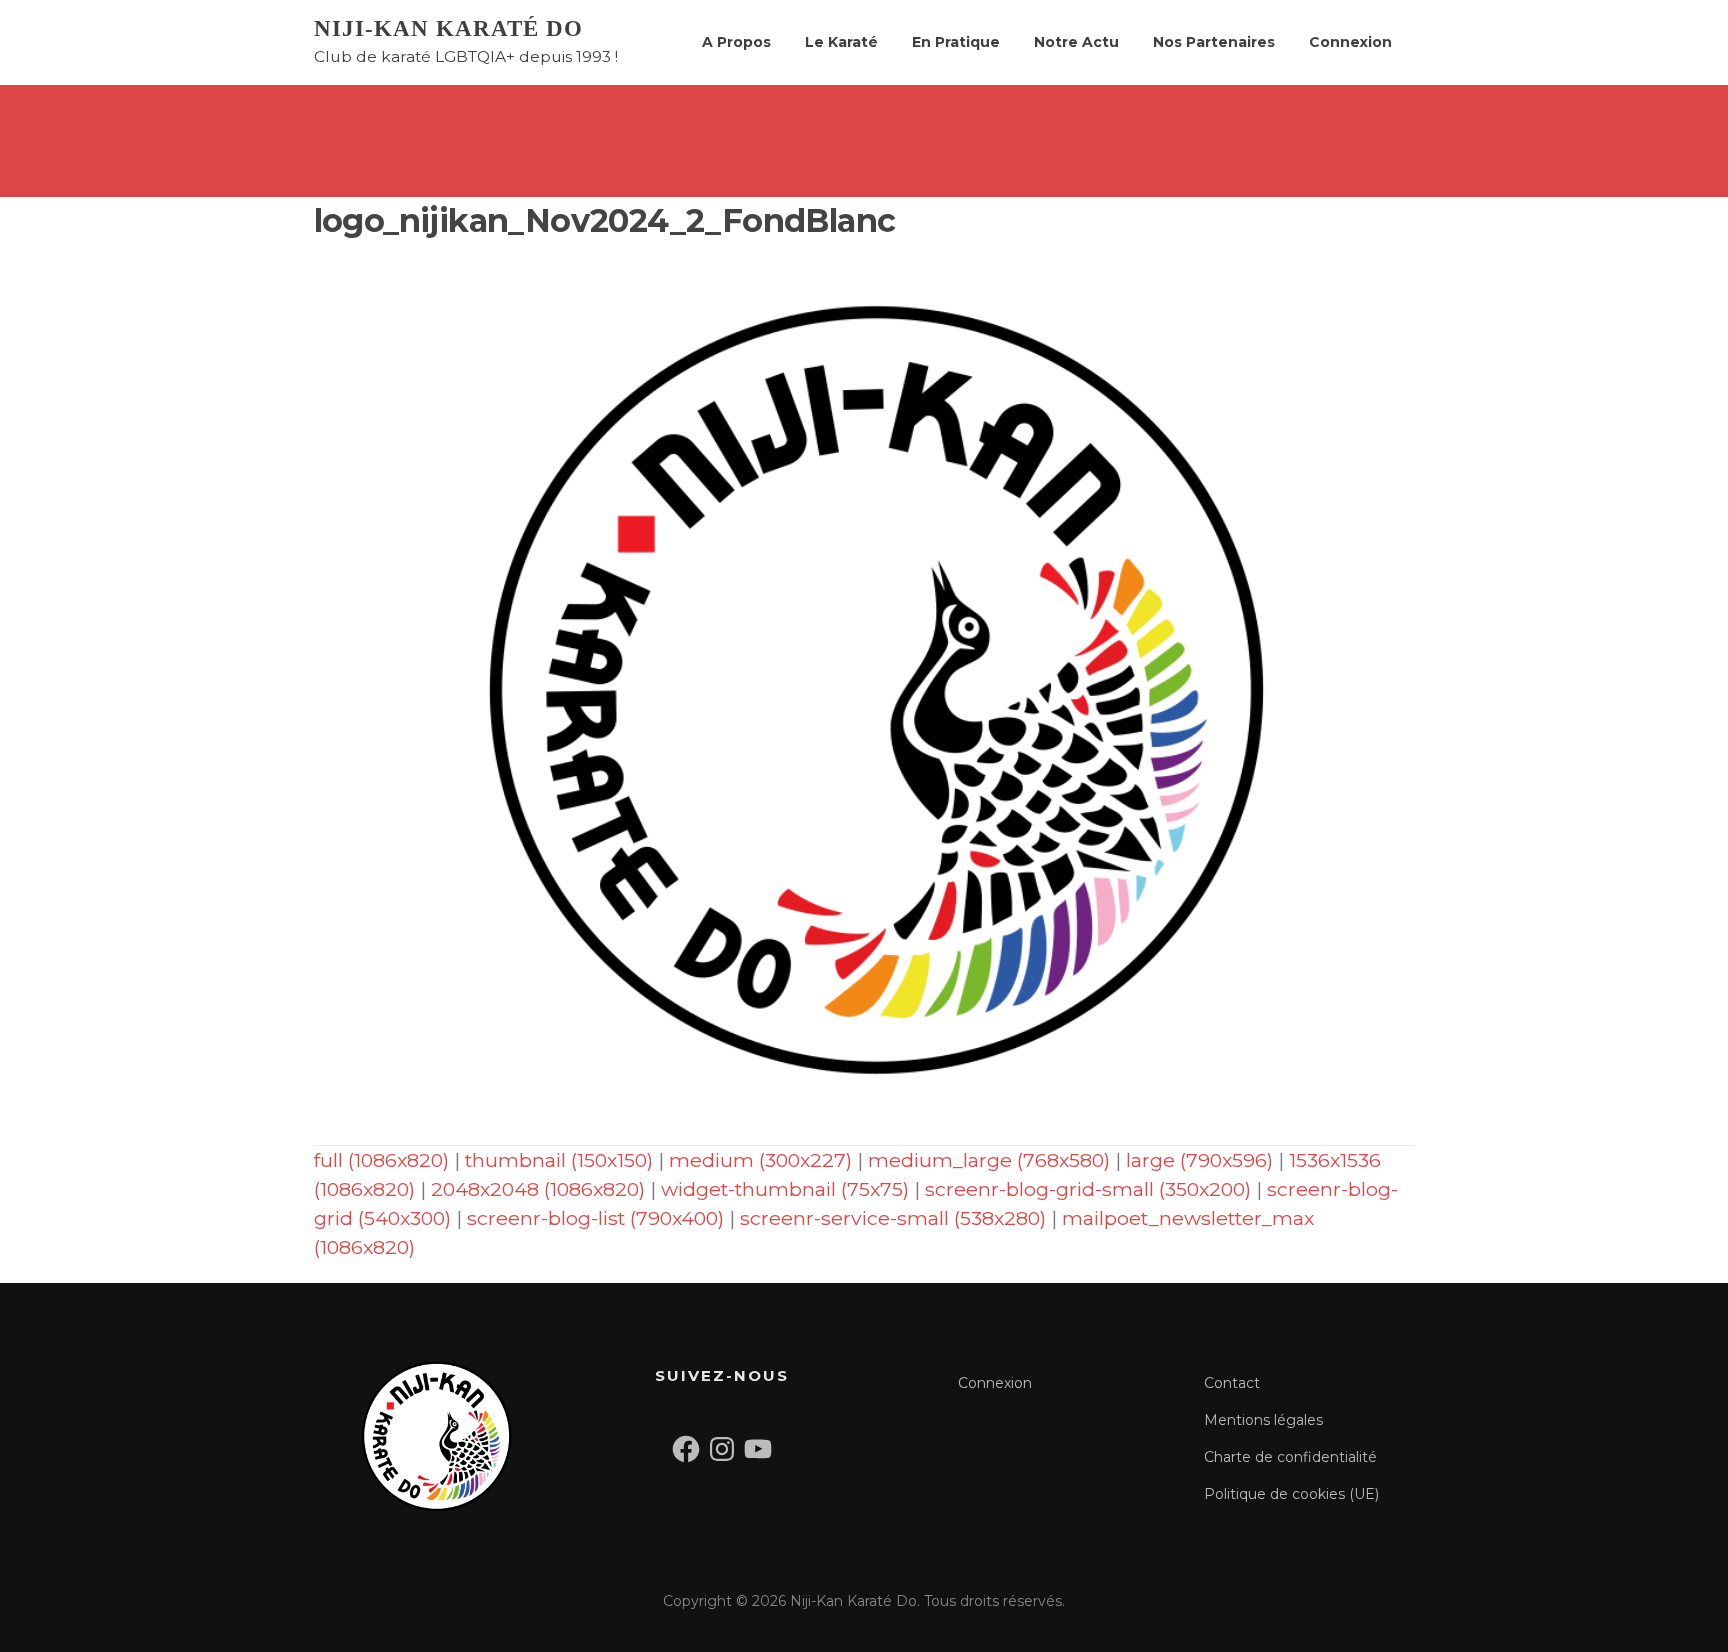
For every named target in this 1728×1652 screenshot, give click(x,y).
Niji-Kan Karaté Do (448, 28)
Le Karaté (841, 42)
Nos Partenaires (1214, 42)
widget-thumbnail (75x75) (785, 1189)
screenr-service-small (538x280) (893, 1218)
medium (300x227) (760, 1160)
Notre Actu (1076, 42)
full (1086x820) (381, 1160)
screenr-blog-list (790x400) (595, 1218)
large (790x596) (1199, 1160)
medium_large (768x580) (989, 1160)
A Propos (736, 42)
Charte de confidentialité (1290, 1457)
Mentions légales (1263, 1420)
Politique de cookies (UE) (1291, 1494)
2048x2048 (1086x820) (538, 1189)
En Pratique (956, 42)
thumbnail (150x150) (559, 1160)
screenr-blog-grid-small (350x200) (1088, 1189)
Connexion (1350, 42)
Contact (1232, 1383)
